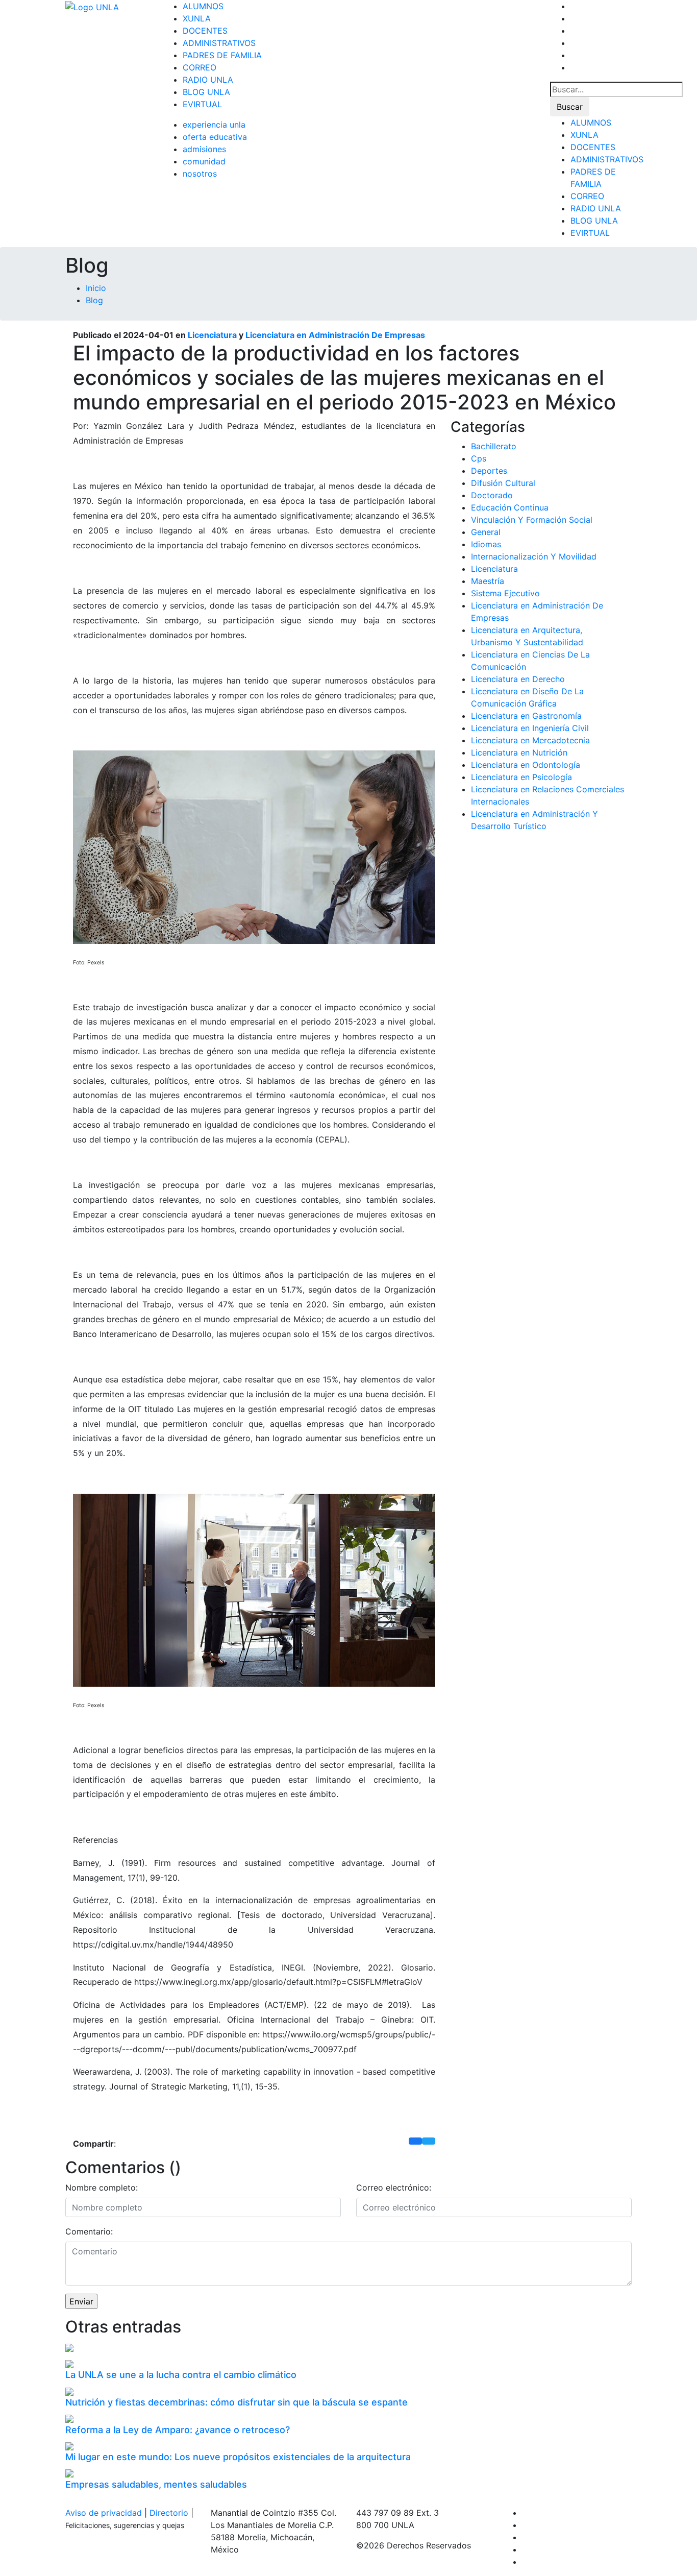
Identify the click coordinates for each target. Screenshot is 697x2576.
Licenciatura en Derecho (518, 679)
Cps (479, 458)
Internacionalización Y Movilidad (534, 556)
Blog (94, 300)
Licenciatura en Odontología (526, 765)
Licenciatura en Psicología (521, 777)
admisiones (204, 149)
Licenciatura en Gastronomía (526, 716)
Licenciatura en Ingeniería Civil (530, 728)
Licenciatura (212, 335)
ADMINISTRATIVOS (219, 43)
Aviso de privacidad (104, 2513)
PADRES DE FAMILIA (222, 55)
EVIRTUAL (202, 104)
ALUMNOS (203, 6)
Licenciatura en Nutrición (519, 752)
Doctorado (492, 495)
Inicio (96, 288)
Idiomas (486, 544)
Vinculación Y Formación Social (532, 520)
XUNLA (197, 18)
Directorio (169, 2513)
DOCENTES (205, 31)
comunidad (204, 161)
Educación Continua (510, 507)
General (486, 532)
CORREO (200, 67)
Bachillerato (494, 446)
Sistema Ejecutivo (505, 593)
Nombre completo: (102, 2188)
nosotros (200, 174)
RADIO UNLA (208, 80)
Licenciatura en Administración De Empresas (335, 335)
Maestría (488, 581)
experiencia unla (214, 125)
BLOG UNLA (206, 92)
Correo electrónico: (394, 2188)
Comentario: (89, 2231)
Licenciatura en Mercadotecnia (530, 740)
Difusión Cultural (503, 483)
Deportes (489, 471)
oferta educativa (215, 137)
